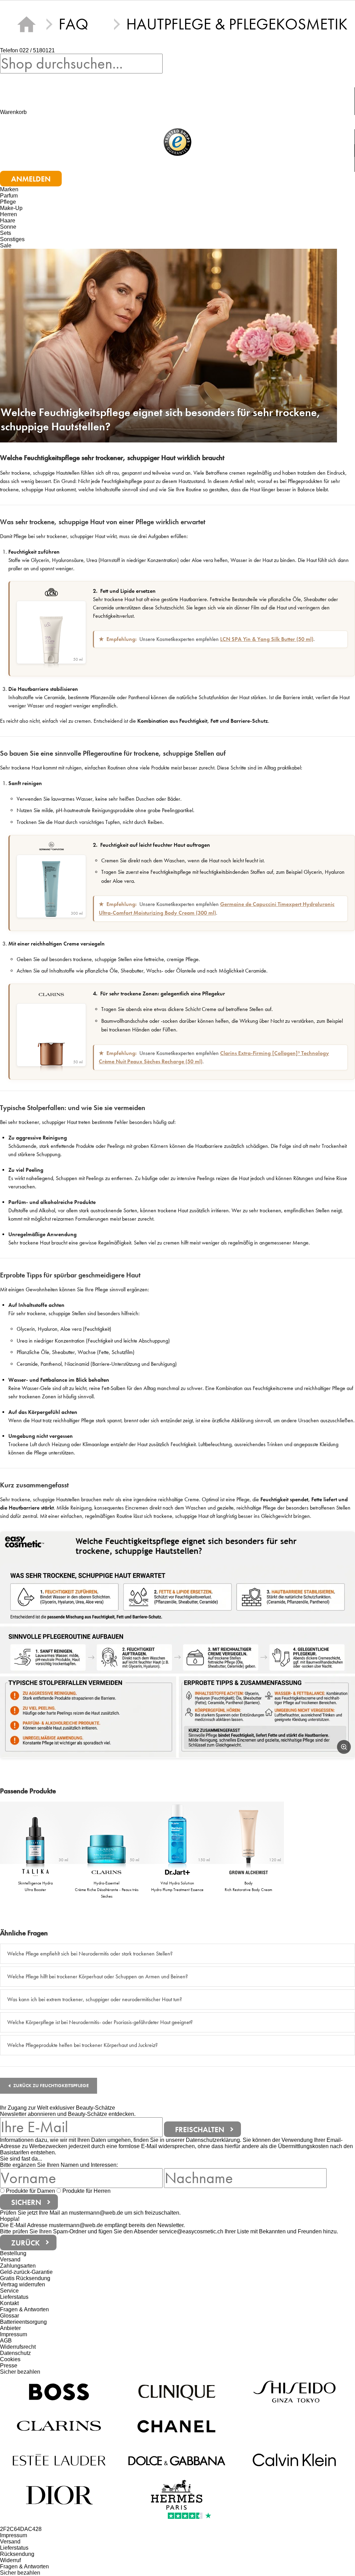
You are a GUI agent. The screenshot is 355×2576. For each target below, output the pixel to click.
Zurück (25, 2243)
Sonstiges (12, 239)
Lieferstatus (14, 2297)
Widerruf (10, 2560)
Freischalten (200, 2129)
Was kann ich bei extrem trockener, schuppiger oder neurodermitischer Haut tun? (95, 1999)
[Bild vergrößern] (344, 1747)
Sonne (8, 227)
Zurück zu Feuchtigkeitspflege (51, 2086)
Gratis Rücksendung (25, 2278)
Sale (6, 245)
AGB (6, 2341)
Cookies (10, 2359)
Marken (9, 189)
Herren (8, 214)
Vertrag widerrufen (23, 2284)
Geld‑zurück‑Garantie (26, 2272)
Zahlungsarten (18, 2266)
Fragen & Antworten (24, 2309)
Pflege (8, 202)
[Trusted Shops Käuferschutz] (177, 143)
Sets (6, 233)
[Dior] (59, 2494)
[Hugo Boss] (59, 2392)
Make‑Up (11, 208)
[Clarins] (59, 2426)
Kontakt (9, 2303)
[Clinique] (177, 2392)
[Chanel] (177, 2426)
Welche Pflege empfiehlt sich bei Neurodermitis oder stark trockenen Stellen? (90, 1954)
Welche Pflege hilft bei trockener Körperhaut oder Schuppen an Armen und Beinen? (98, 1976)
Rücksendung (17, 2554)
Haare (8, 221)
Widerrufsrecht (18, 2347)
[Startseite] (26, 24)
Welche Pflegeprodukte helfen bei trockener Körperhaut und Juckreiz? (83, 2045)
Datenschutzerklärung (213, 2140)
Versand (10, 2260)
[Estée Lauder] (59, 2460)
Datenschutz (15, 2353)
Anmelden (31, 179)
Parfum (9, 196)
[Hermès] (177, 2494)
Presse (9, 2366)
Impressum (14, 2334)
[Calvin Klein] (295, 2460)
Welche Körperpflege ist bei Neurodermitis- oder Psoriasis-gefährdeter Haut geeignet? (100, 2022)
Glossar (10, 2316)
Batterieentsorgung (23, 2322)
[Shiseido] (295, 2392)
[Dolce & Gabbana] (177, 2460)
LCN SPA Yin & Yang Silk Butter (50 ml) (267, 639)
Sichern (26, 2202)
